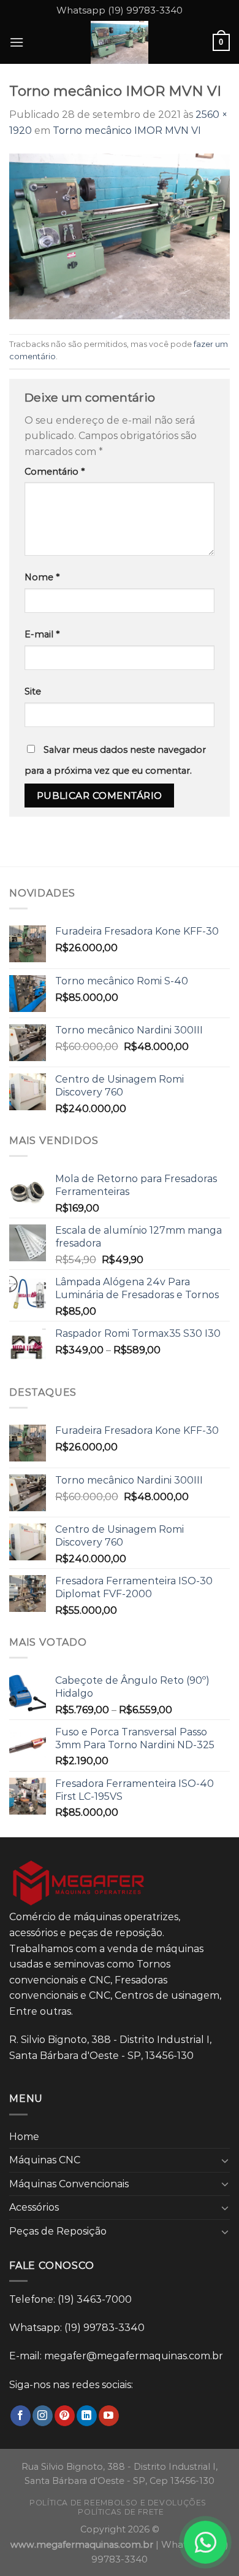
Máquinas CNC (45, 2160)
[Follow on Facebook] (21, 2416)
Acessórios (34, 2207)
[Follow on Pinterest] (65, 2416)
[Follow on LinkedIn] (87, 2416)
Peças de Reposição (58, 2231)
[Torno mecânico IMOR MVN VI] (120, 235)
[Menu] (17, 42)
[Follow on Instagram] (43, 2416)
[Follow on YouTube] (109, 2416)
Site (33, 691)
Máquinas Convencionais (69, 2184)
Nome (42, 577)
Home (24, 2137)
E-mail (42, 634)
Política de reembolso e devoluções (118, 2503)
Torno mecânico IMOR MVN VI (127, 130)
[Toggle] (225, 2160)
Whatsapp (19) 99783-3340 (120, 10)
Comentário (55, 472)
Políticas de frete (121, 2512)
